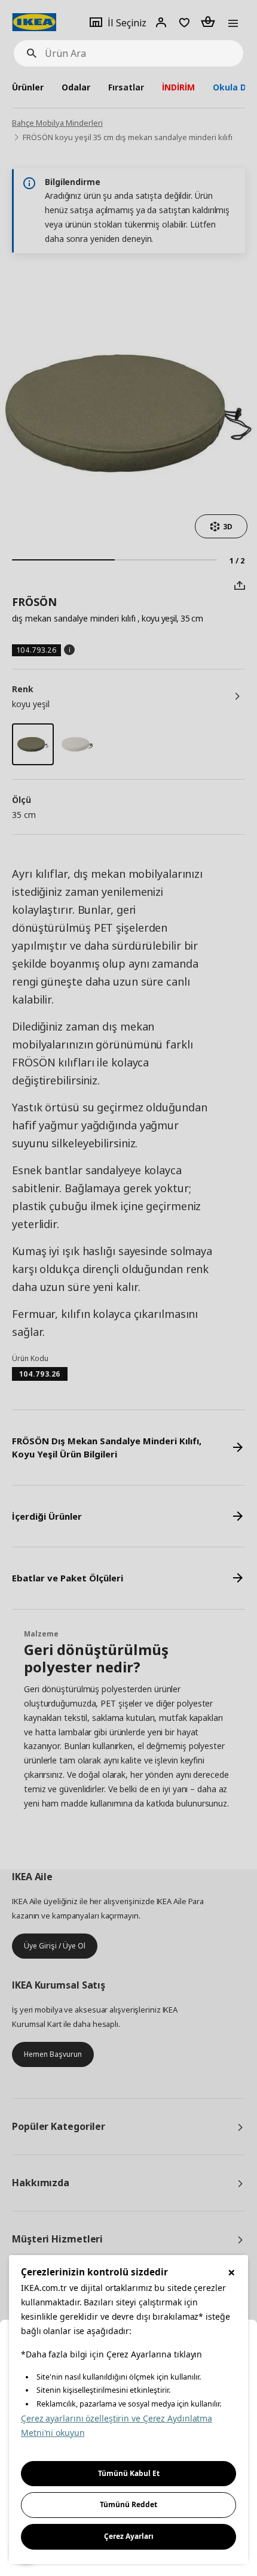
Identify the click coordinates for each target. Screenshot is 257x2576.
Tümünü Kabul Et (129, 2473)
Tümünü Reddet (128, 2504)
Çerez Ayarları (129, 2536)
